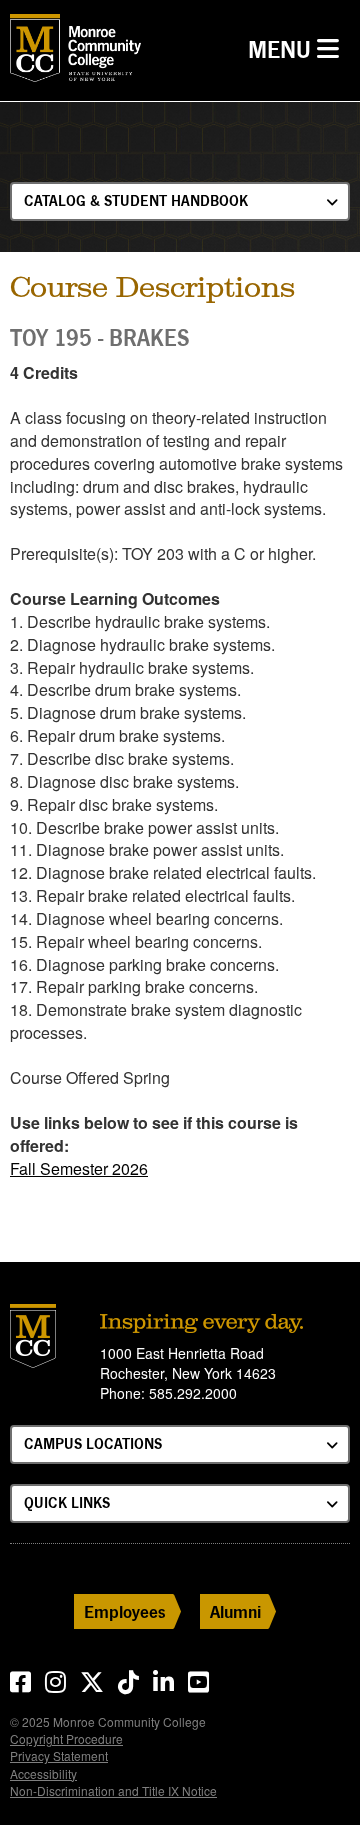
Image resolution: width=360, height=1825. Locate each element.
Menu (298, 49)
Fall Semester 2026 (79, 1168)
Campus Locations (93, 1443)
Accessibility (43, 1773)
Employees (125, 1611)
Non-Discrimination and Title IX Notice (113, 1790)
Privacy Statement (59, 1755)
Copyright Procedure (66, 1738)
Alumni (235, 1611)
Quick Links (67, 1502)
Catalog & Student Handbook (136, 200)
